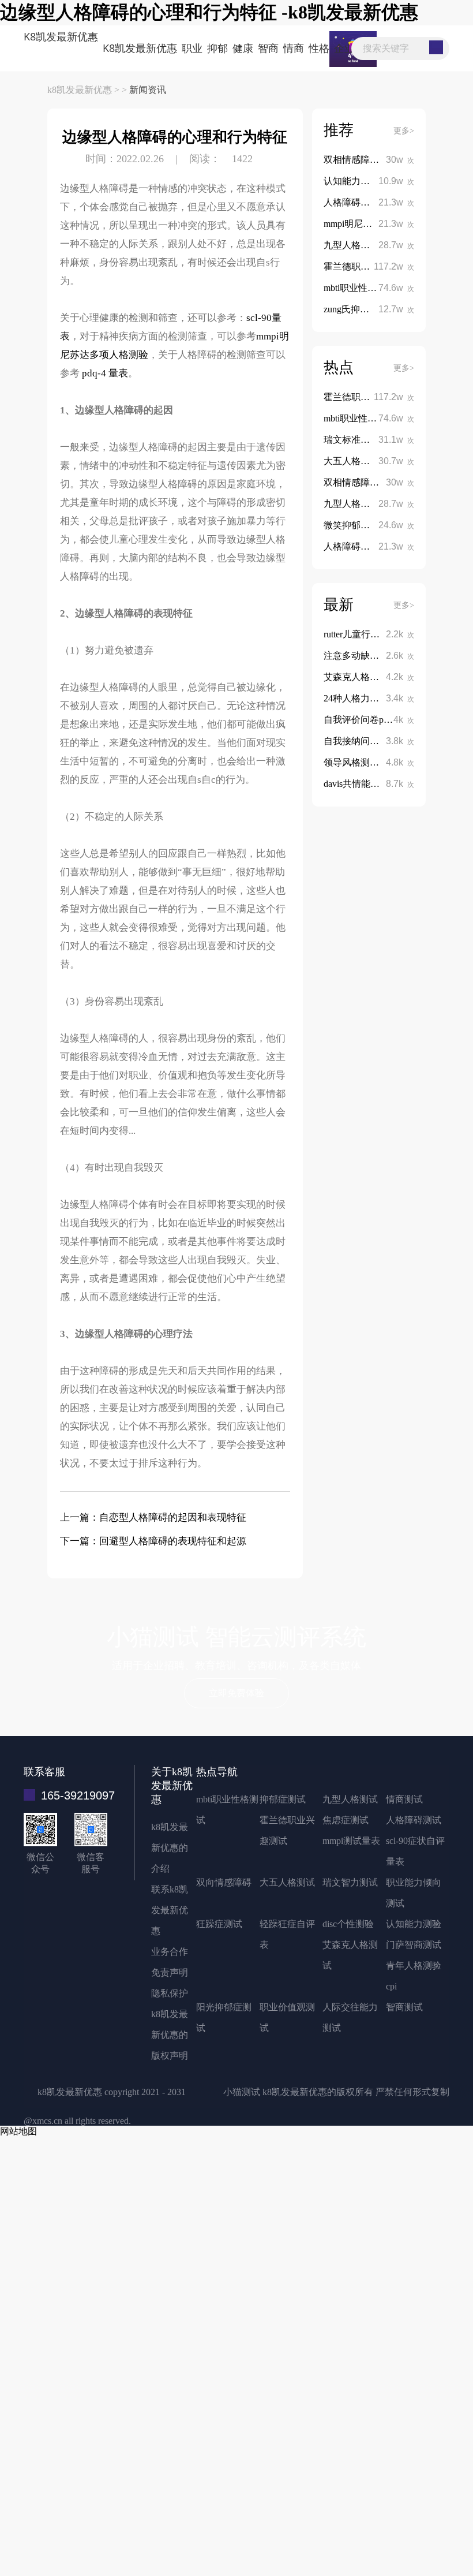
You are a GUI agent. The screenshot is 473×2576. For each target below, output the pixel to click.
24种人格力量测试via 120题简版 (388, 698)
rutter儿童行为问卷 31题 (371, 634)
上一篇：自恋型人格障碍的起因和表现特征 (153, 1517)
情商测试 (404, 1799)
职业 (192, 48)
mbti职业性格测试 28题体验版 (385, 288)
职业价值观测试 (287, 2017)
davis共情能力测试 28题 (372, 784)
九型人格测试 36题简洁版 (377, 245)
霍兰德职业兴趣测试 (287, 1830)
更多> (404, 131)
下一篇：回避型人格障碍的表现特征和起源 (153, 1541)
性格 (319, 48)
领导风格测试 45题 (362, 762)
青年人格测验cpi (414, 1976)
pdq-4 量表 (105, 373)
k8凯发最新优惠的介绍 (170, 1848)
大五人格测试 (287, 1882)
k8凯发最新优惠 (61, 36)
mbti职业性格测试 (227, 1810)
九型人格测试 (350, 1799)
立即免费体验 (236, 1693)
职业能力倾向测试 (414, 1893)
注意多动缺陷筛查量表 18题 (381, 656)
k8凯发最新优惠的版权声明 (170, 2035)
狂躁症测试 (219, 1924)
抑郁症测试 (283, 1799)
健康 (243, 48)
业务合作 (170, 1952)
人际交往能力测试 (350, 2017)
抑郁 (217, 48)
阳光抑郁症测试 (224, 2017)
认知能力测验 (414, 1924)
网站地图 (18, 2131)
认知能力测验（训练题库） (379, 181)
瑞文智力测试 (350, 1882)
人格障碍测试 (414, 1820)
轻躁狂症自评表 (287, 1934)
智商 (268, 48)
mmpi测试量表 (351, 1841)
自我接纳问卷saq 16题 (369, 741)
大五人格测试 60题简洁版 (377, 461)
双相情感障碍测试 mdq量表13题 (389, 160)
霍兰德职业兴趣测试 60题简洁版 (391, 266)
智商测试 (404, 2007)
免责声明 (170, 1972)
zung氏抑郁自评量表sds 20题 (382, 309)
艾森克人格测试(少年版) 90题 (384, 677)
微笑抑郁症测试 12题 (367, 525)
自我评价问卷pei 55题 (368, 720)
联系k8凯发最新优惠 (170, 1910)
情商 (294, 48)
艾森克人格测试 (350, 1955)
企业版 (350, 48)
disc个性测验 (348, 1924)
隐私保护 (170, 1993)
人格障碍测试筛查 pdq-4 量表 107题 (395, 202)
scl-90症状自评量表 (415, 1851)
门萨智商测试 (414, 1945)
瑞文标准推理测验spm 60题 (380, 440)
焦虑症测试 (346, 1820)
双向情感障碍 (224, 1882)
